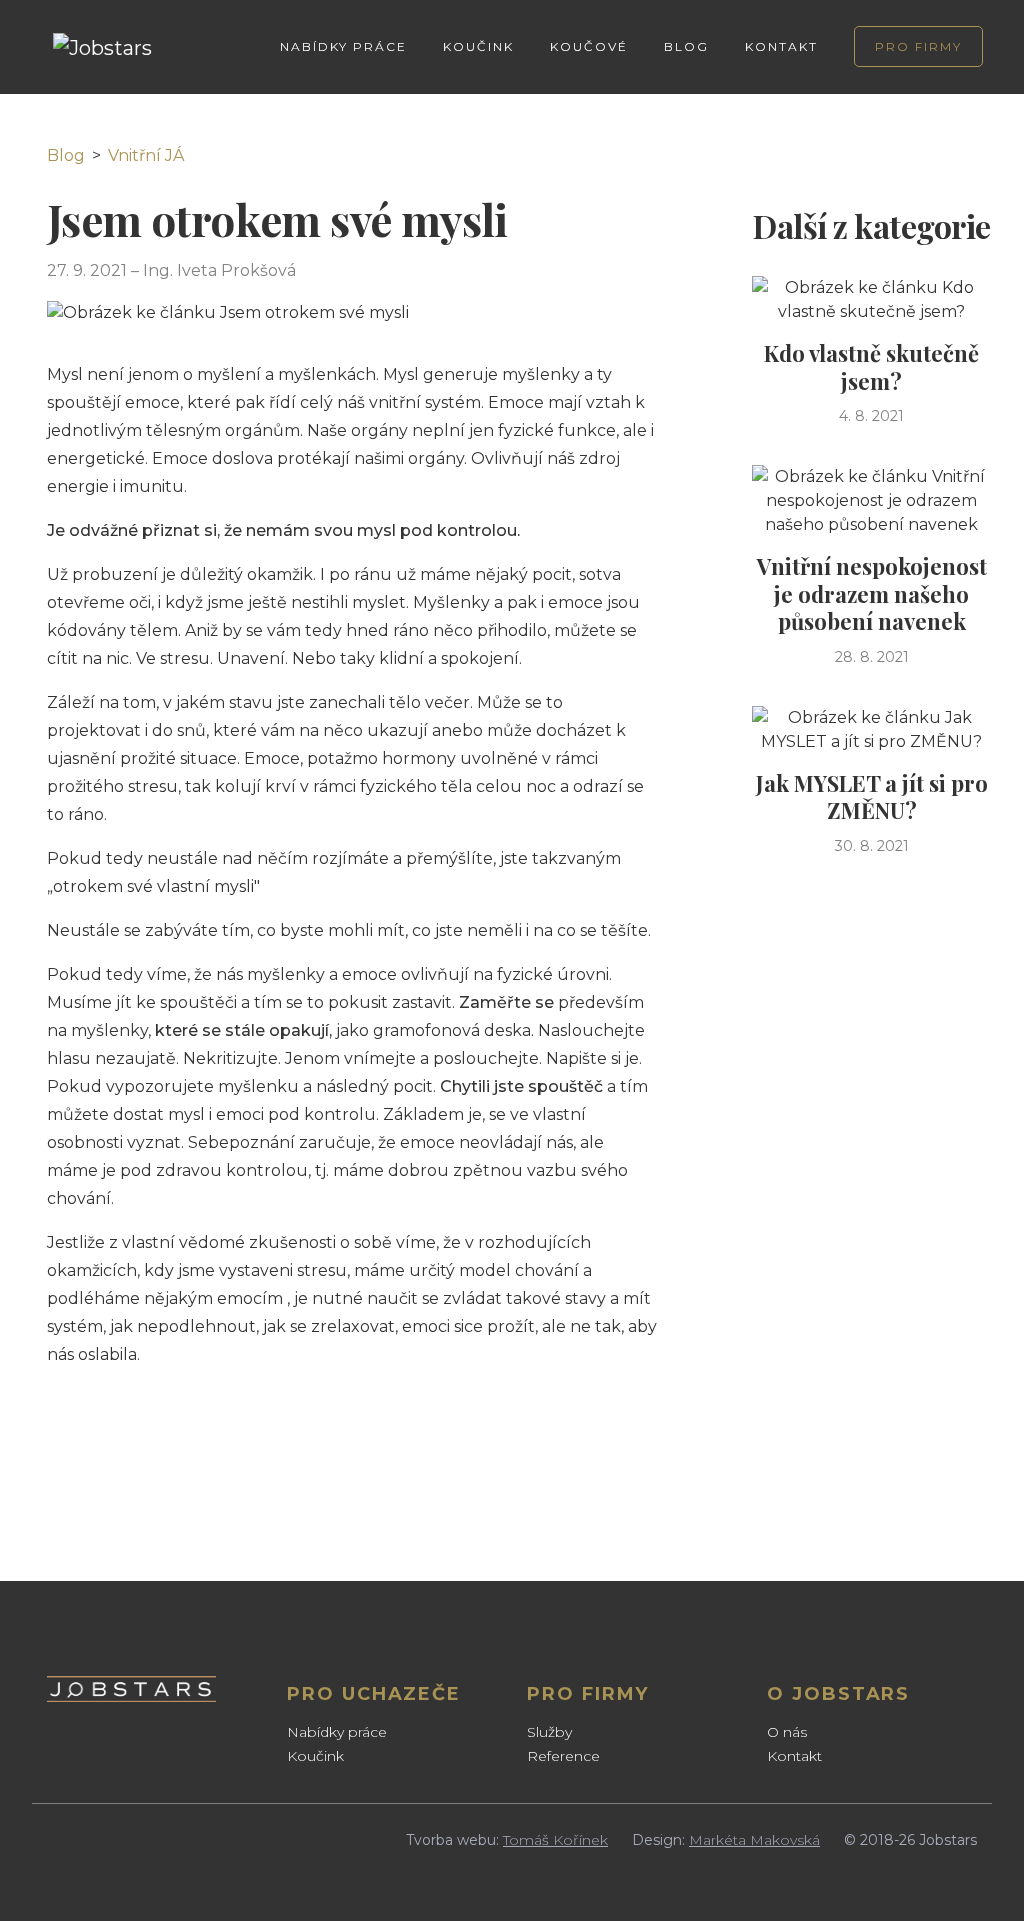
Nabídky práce (337, 1732)
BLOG (686, 46)
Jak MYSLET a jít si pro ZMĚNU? (872, 797)
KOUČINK (478, 46)
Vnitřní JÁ (146, 155)
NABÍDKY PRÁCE (343, 46)
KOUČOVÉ (589, 46)
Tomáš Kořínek (555, 1840)
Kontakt (794, 1756)
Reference (563, 1756)
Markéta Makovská (754, 1840)
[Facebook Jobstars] (57, 1833)
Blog (66, 155)
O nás (787, 1732)
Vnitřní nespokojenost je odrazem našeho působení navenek (872, 593)
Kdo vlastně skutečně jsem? (871, 367)
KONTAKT (781, 46)
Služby (549, 1732)
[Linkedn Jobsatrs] (93, 1833)
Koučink (315, 1756)
